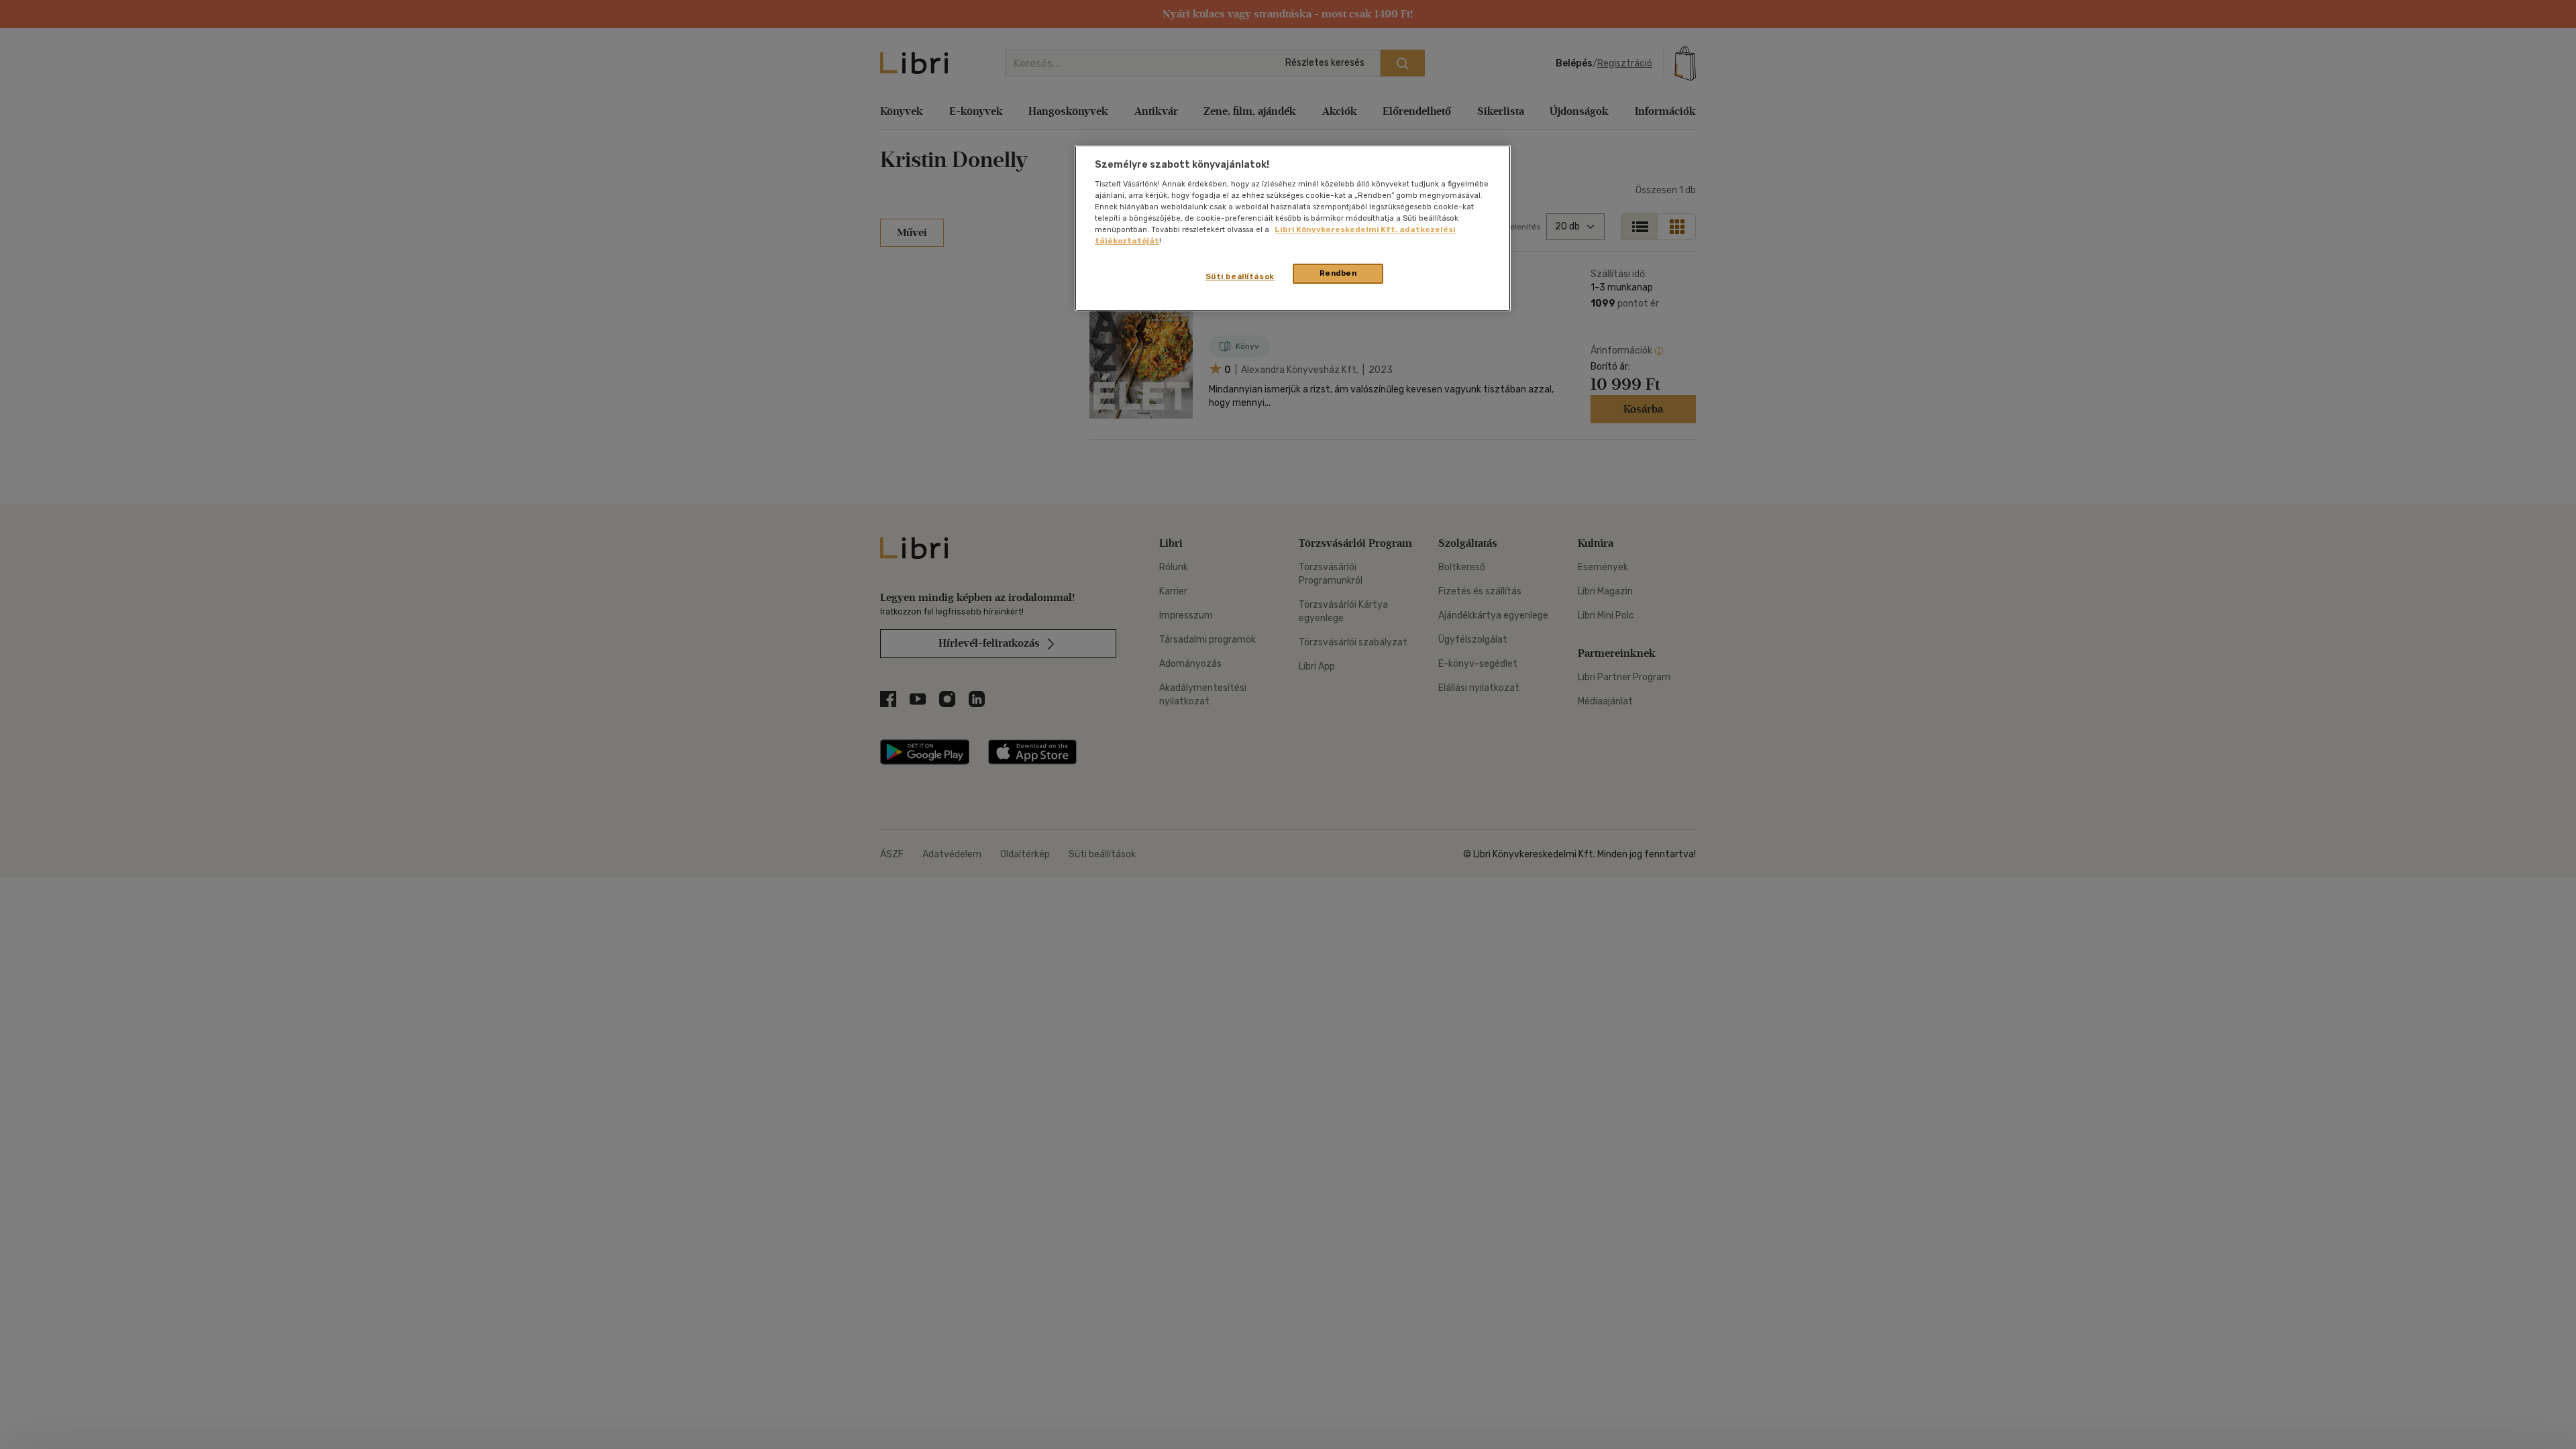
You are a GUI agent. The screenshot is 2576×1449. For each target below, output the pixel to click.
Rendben (1338, 273)
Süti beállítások (1240, 276)
